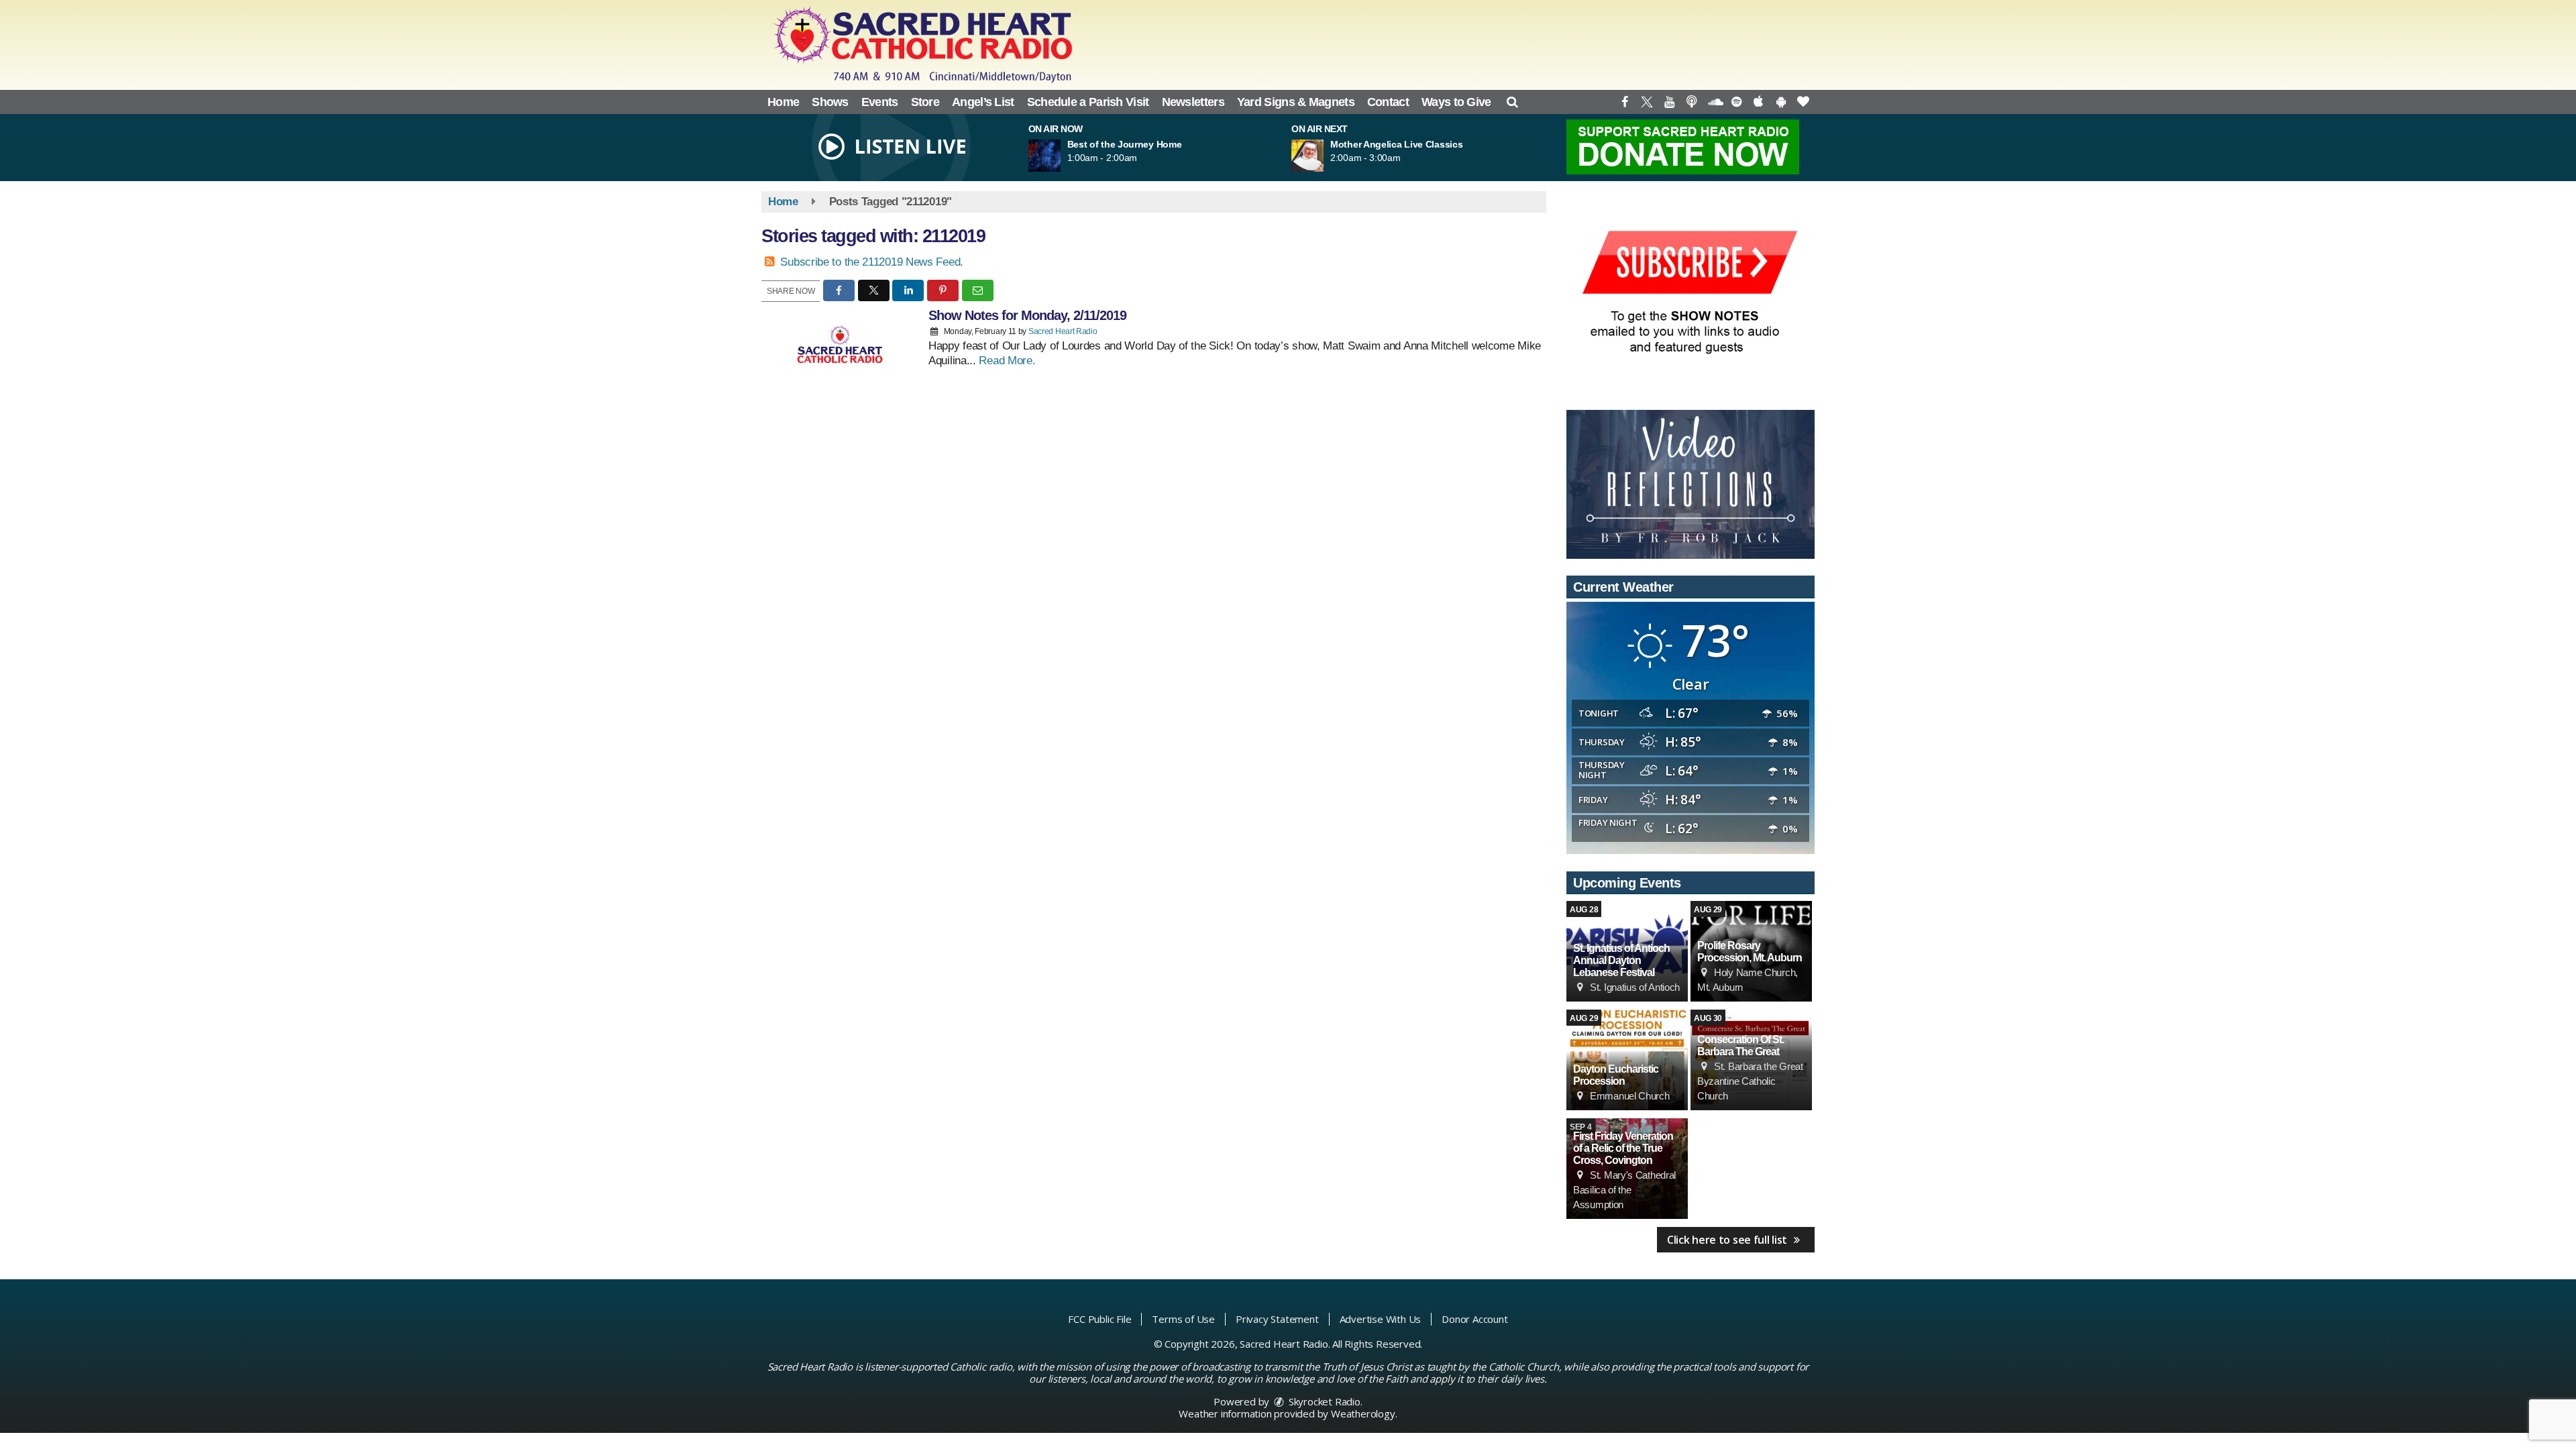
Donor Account (1474, 1319)
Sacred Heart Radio (1063, 331)
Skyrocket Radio (1323, 1401)
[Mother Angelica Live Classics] (1324, 156)
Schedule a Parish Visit (1088, 102)
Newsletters (1193, 102)
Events (880, 102)
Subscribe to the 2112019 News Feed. (872, 262)
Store (925, 102)
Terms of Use (1183, 1319)
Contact (1388, 102)
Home (783, 102)
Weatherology (1363, 1413)
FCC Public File (1099, 1319)
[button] (1512, 102)
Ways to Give (1456, 102)
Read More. (1007, 361)
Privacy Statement (1277, 1319)
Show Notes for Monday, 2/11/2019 (1027, 315)
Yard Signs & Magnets (1296, 102)
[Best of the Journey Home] (1061, 156)
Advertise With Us (1381, 1319)
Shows (830, 102)
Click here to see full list (1728, 1240)
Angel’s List (983, 102)
